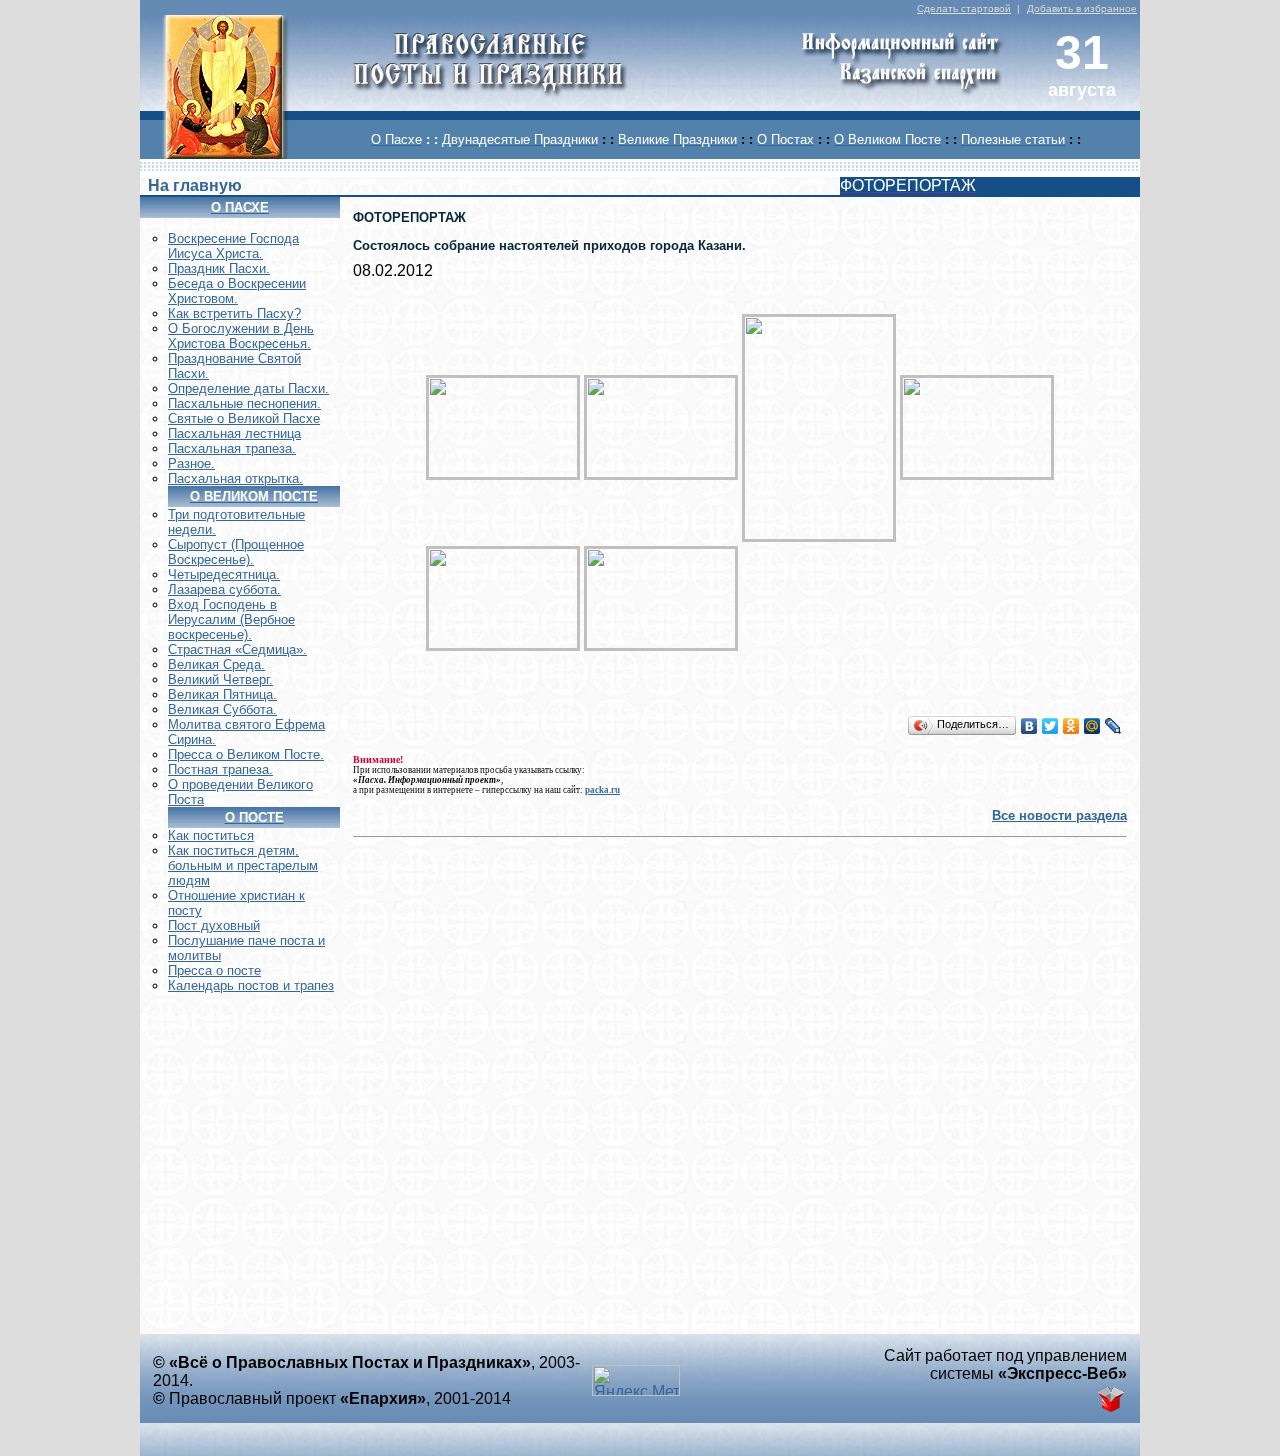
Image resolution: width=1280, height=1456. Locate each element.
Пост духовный (214, 925)
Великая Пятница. (222, 694)
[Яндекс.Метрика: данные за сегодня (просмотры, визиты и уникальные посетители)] (636, 1380)
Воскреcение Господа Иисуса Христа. (233, 246)
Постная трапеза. (220, 769)
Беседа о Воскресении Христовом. (237, 291)
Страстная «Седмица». (237, 649)
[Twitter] (1050, 726)
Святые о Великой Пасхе (244, 418)
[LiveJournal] (1113, 726)
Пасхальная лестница (234, 433)
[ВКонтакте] (1029, 726)
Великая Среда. (216, 664)
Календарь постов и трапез (251, 985)
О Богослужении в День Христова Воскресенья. (241, 336)
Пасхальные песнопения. (244, 403)
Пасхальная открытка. (235, 478)
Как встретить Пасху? (234, 313)
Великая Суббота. (222, 709)
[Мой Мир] (1092, 726)
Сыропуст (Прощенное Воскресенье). (236, 552)
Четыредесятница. (224, 574)
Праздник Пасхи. (219, 268)
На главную (195, 185)
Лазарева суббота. (224, 589)
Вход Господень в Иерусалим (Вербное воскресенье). (231, 619)
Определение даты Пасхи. (248, 388)
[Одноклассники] (1071, 726)
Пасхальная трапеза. (232, 448)
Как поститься (211, 835)
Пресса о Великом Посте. (246, 754)
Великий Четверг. (220, 679)
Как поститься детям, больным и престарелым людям (243, 865)
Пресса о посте (214, 970)
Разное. (191, 463)
